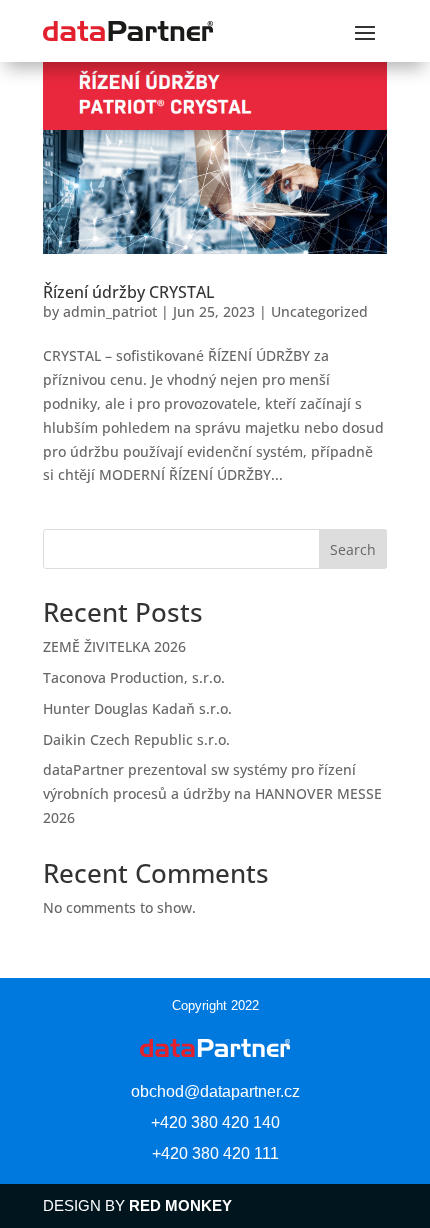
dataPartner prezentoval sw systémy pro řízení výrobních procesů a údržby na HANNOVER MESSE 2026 (212, 793)
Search (353, 549)
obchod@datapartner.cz (215, 1091)
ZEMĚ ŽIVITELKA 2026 (114, 646)
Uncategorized (319, 311)
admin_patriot (110, 311)
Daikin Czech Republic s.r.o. (136, 739)
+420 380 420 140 (215, 1122)
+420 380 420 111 (215, 1153)
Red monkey (180, 1205)
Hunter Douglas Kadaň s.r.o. (137, 708)
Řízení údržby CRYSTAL (129, 292)
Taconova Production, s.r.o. (134, 677)
